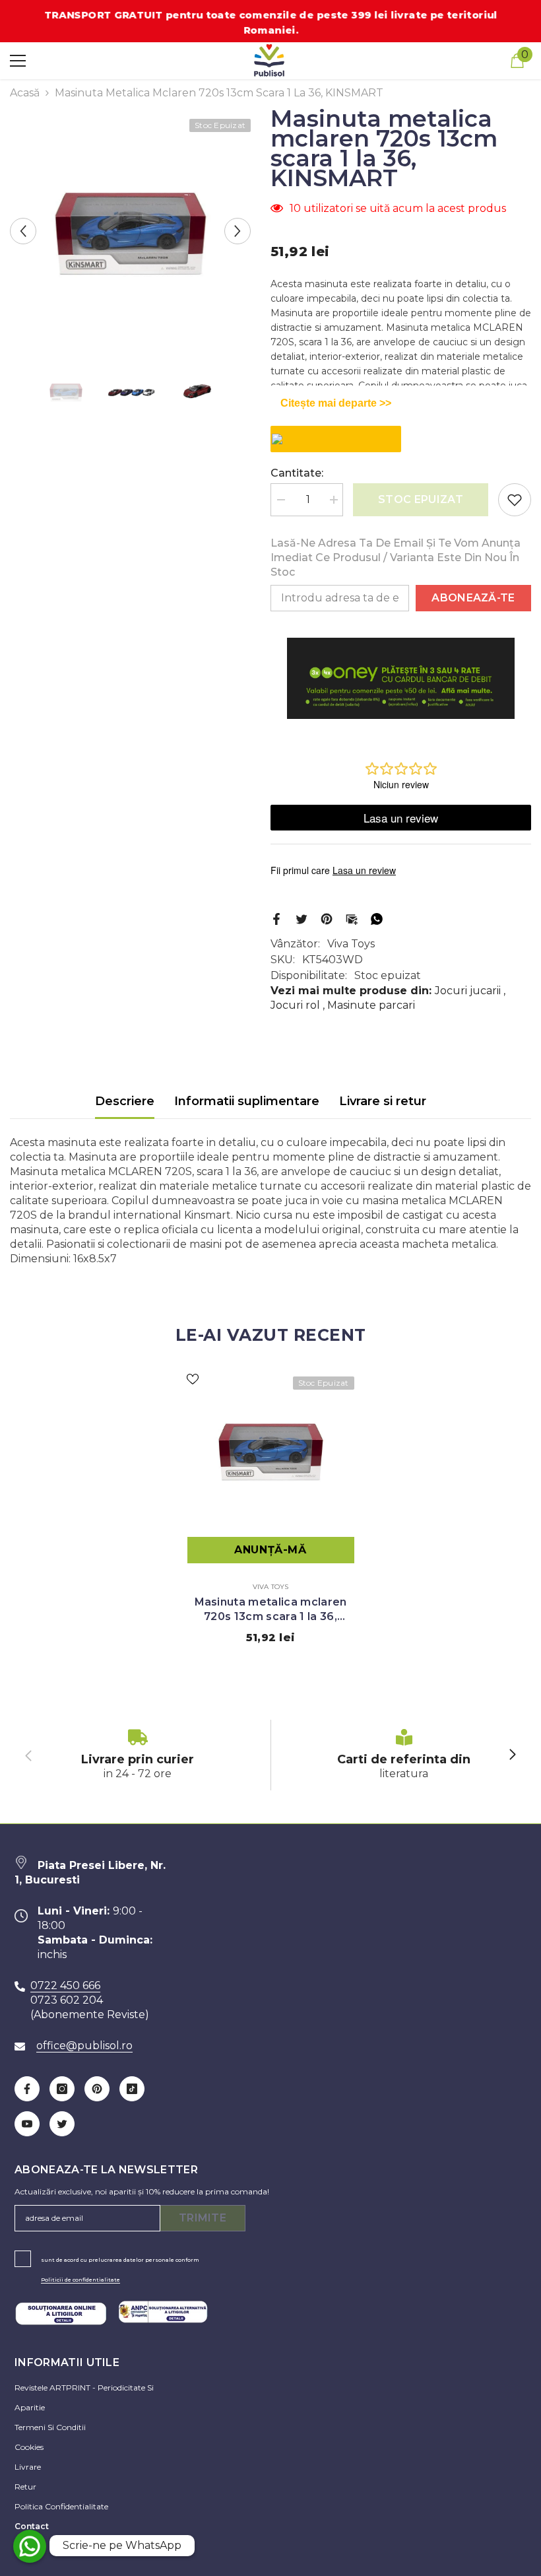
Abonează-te (473, 598)
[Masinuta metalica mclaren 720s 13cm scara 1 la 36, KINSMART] (271, 1450)
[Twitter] (302, 918)
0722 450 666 (65, 1985)
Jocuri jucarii (468, 991)
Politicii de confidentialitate (80, 2280)
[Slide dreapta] (512, 1755)
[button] (23, 231)
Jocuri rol (295, 1005)
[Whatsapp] (377, 918)
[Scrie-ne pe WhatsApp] (30, 2546)
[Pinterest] (327, 918)
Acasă (25, 93)
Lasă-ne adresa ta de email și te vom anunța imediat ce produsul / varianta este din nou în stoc (396, 558)
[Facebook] (276, 918)
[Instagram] (62, 2089)
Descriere (125, 1101)
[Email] (352, 918)
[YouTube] (27, 2124)
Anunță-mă (270, 1550)
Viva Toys (351, 944)
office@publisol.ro (84, 2046)
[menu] (18, 61)
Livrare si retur (383, 1101)
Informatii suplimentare (247, 1101)
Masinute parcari (371, 1005)
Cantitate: (297, 473)
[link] (138, 1755)
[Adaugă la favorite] (515, 500)
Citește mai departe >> (336, 403)
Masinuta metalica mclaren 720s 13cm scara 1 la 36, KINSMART (271, 1610)
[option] (130, 231)
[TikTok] (132, 2089)
